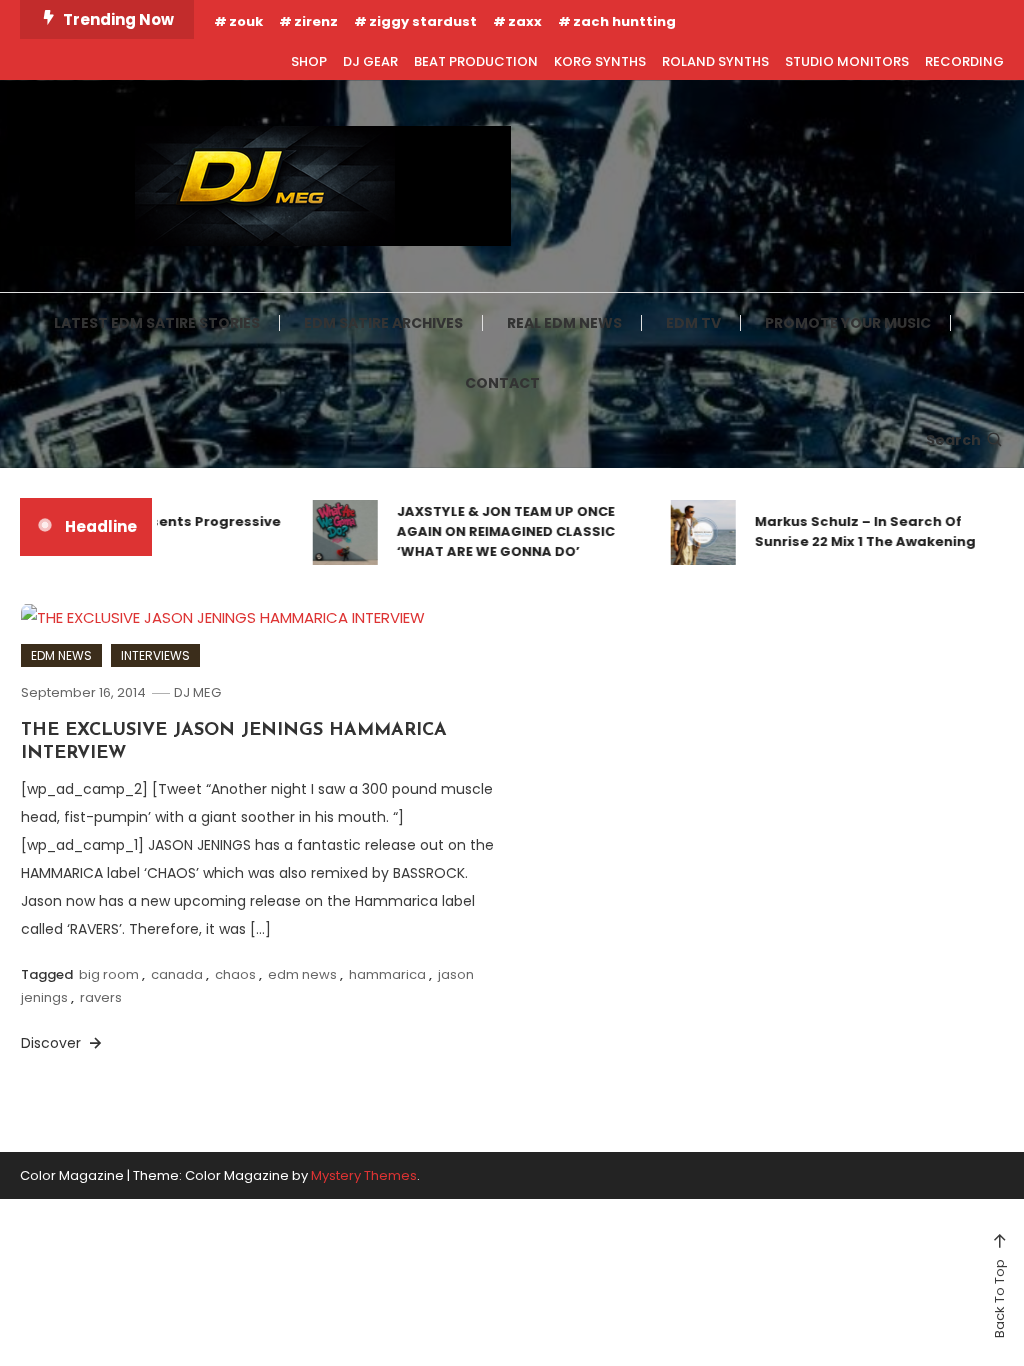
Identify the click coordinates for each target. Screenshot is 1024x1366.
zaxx (525, 21)
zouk (246, 21)
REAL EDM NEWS (564, 323)
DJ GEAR (370, 61)
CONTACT (502, 383)
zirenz (316, 21)
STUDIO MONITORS (847, 61)
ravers (101, 997)
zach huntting (624, 21)
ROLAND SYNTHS (715, 61)
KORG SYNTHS (600, 61)
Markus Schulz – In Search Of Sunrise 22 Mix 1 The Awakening (852, 531)
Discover (53, 1043)
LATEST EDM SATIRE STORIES (157, 323)
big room (109, 974)
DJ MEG (197, 692)
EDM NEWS (61, 655)
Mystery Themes (364, 1175)
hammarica (387, 974)
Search (953, 440)
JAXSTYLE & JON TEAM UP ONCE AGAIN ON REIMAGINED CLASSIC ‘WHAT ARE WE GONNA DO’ (493, 531)
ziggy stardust (423, 21)
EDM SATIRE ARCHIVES (383, 323)
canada (177, 974)
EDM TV (693, 323)
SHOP (309, 61)
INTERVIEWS (155, 655)
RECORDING (964, 61)
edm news (302, 974)
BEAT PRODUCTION (476, 61)
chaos (235, 974)
